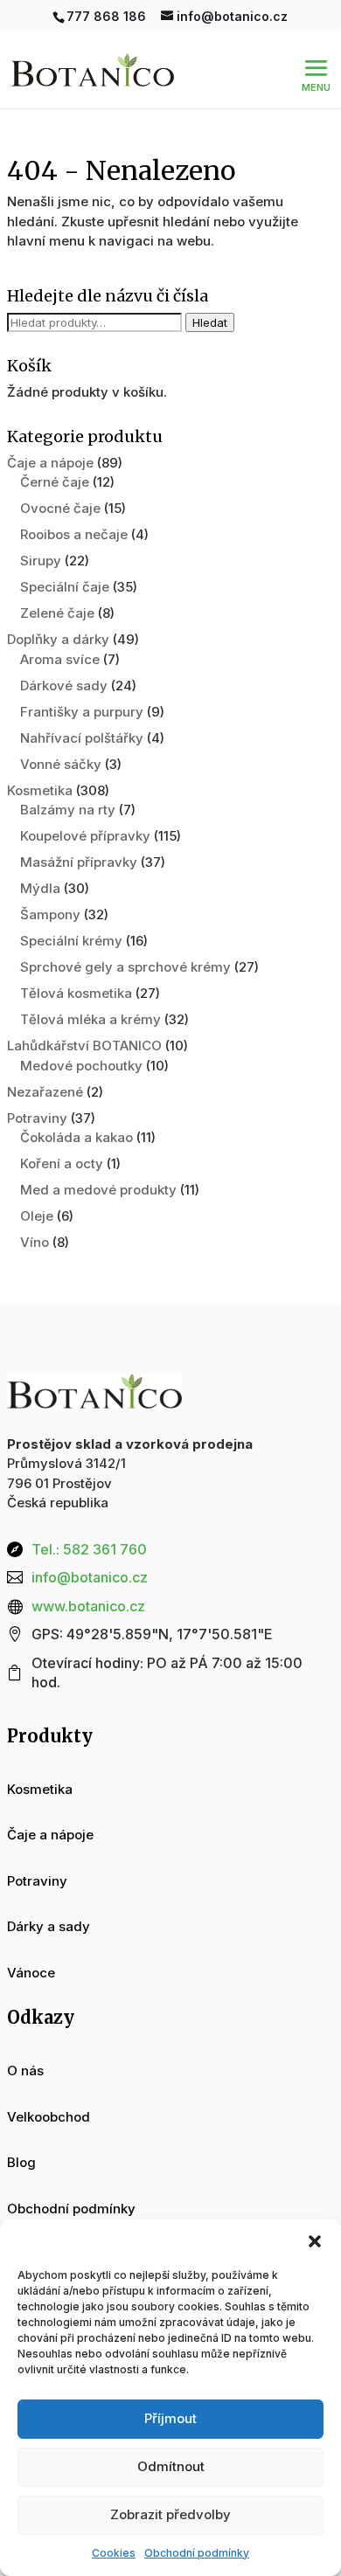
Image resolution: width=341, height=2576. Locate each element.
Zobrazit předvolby (170, 2514)
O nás (25, 2070)
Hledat (210, 322)
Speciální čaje (65, 587)
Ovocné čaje (60, 508)
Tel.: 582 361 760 (89, 1549)
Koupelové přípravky (85, 836)
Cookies (114, 2553)
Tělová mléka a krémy (90, 1019)
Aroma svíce (60, 659)
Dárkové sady (64, 686)
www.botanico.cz (88, 1606)
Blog (21, 2162)
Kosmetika (40, 790)
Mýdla (40, 888)
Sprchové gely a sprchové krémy (125, 967)
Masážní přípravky (79, 862)
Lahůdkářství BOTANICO (84, 1046)
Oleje (37, 1216)
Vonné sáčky (61, 764)
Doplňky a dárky (58, 639)
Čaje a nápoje (50, 463)
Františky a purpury (82, 712)
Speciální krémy (71, 941)
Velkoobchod (49, 2117)
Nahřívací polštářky (82, 738)
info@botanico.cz (90, 1577)
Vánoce (31, 1973)
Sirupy (41, 561)
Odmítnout (171, 2466)
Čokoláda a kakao (77, 1137)
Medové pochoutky (81, 1066)
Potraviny (37, 1118)
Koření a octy (62, 1163)
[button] (315, 2241)
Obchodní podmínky (197, 2553)
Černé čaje (55, 482)
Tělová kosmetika (76, 993)
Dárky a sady (49, 1926)
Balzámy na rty (68, 810)
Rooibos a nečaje (74, 534)
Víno (35, 1242)
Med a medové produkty (98, 1190)
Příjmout (170, 2418)
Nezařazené (45, 1092)
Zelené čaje (57, 613)
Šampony (50, 914)
